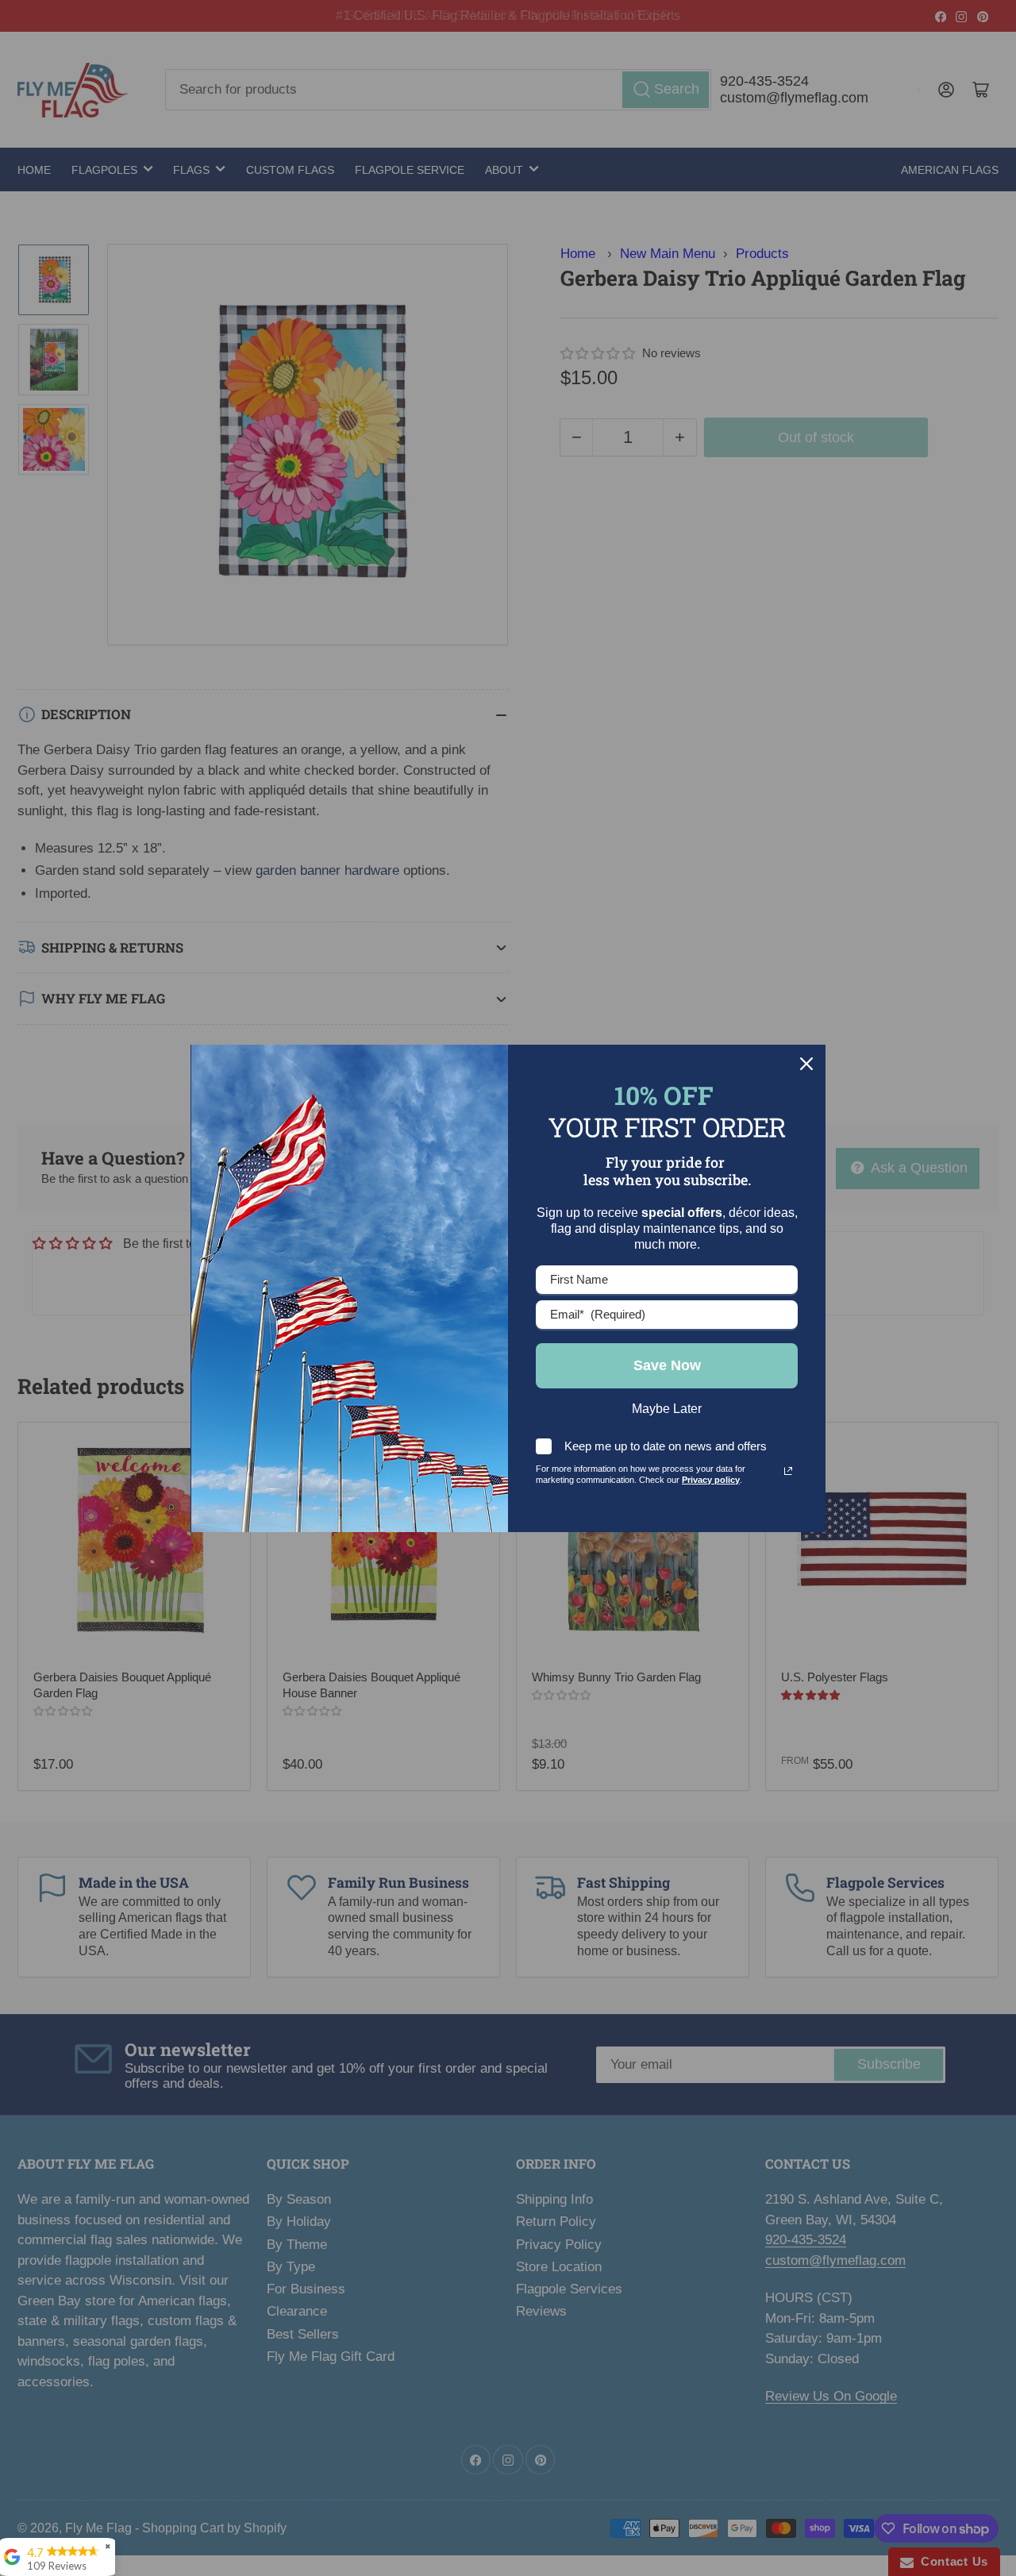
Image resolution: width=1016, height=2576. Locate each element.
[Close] (806, 1064)
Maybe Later (667, 1409)
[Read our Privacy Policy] (788, 1471)
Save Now (667, 1365)
